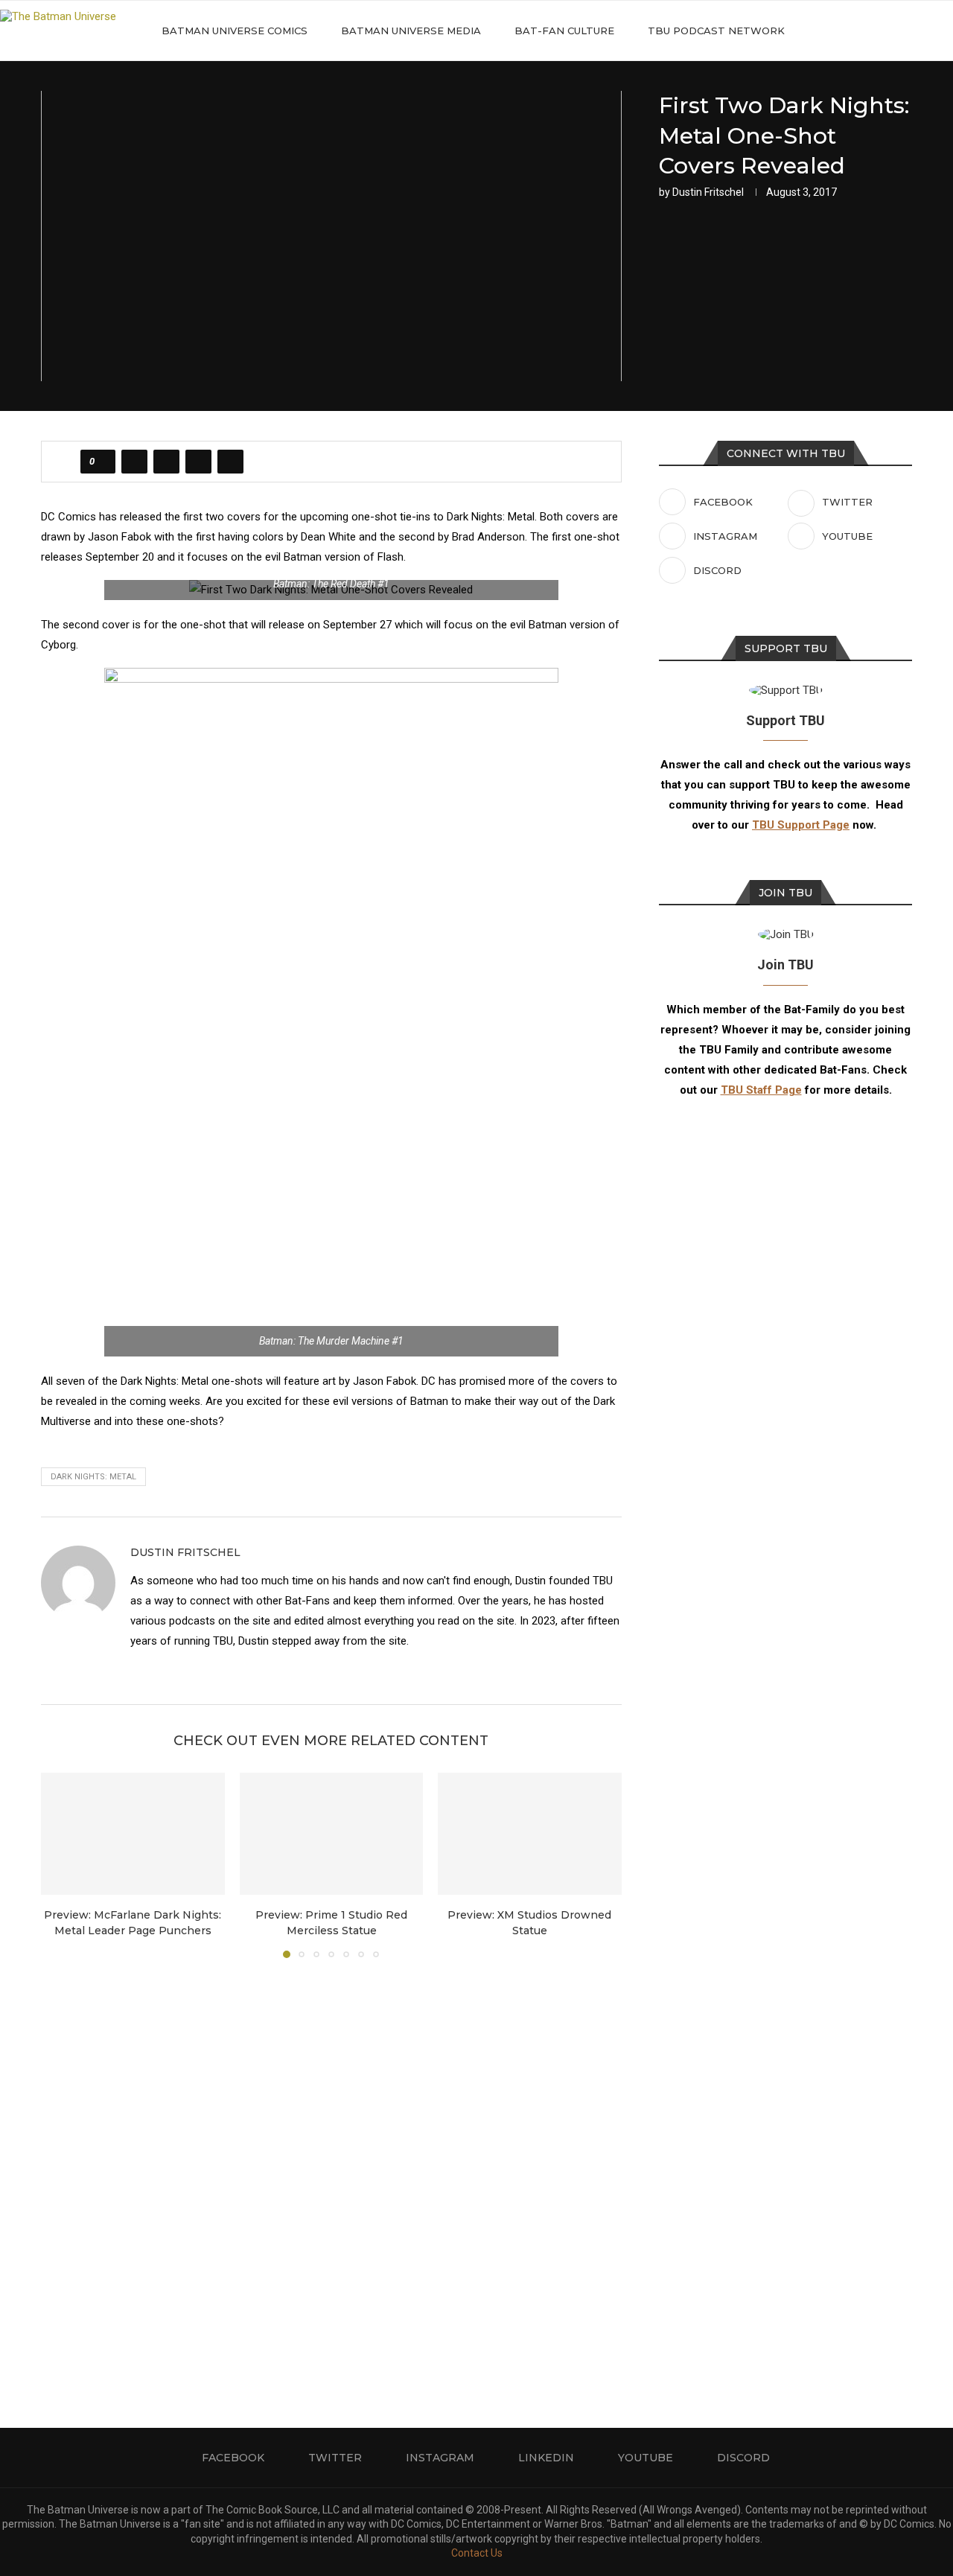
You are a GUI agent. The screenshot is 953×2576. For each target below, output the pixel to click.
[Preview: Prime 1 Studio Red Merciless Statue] (332, 1834)
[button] (61, 1864)
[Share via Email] (230, 462)
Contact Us (477, 2553)
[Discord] (923, 31)
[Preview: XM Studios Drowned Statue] (530, 1834)
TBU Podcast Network (716, 31)
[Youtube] (907, 31)
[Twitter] (860, 31)
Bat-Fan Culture (564, 31)
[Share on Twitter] (166, 462)
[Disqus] (331, 2171)
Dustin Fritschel (708, 192)
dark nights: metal (93, 1477)
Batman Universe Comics (235, 31)
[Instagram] (876, 31)
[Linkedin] (892, 31)
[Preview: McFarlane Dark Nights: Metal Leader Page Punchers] (133, 1834)
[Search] (946, 31)
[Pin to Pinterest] (198, 462)
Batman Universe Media (411, 31)
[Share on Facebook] (134, 462)
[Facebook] (845, 31)
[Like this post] (102, 462)
